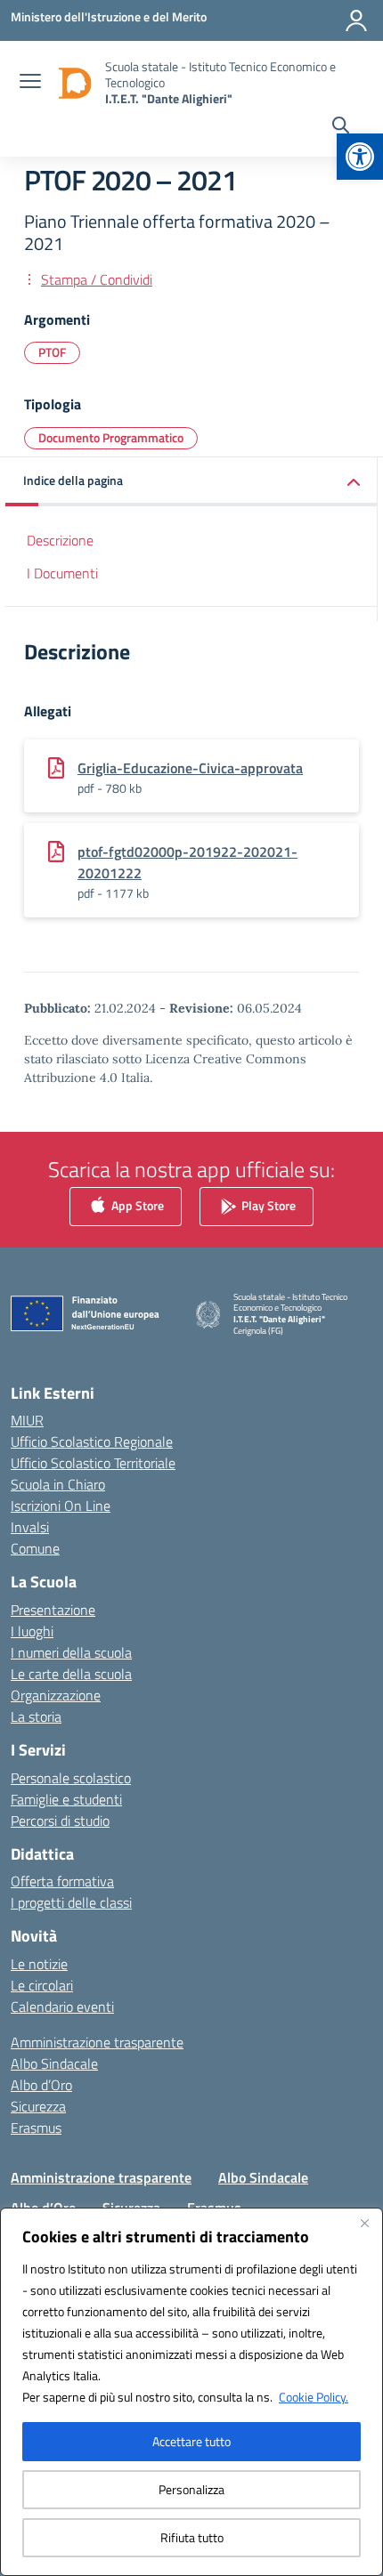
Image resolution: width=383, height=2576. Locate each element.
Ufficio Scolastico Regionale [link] (92, 1441)
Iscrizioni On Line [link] (61, 1506)
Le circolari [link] (42, 1985)
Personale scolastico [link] (71, 1778)
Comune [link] (35, 1548)
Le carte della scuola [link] (71, 1674)
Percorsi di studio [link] (60, 1821)
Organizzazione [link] (56, 1695)
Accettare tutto (191, 2441)
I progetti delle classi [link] (71, 1902)
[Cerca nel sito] (341, 127)
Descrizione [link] (60, 540)
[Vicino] (364, 2223)
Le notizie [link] (39, 1964)
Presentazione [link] (53, 1610)
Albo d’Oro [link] (41, 2085)
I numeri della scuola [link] (71, 1652)
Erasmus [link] (36, 2128)
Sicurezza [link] (38, 2106)
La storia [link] (36, 1716)
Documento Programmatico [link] (111, 437)
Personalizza (191, 2489)
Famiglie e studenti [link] (66, 1799)
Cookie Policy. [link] (314, 2397)
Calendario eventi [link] (62, 2007)
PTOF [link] (52, 352)
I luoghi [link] (32, 1631)
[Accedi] (356, 20)
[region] (191, 2392)
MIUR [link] (27, 1420)
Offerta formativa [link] (62, 1881)
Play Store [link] (267, 1204)
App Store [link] (136, 1204)
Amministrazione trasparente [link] (97, 2042)
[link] (360, 157)
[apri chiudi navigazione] (30, 83)
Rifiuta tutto (192, 2537)
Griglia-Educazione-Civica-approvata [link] (190, 768)
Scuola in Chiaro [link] (58, 1484)
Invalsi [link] (30, 1527)
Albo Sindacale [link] (54, 2063)
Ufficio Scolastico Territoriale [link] (93, 1463)
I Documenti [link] (62, 573)
